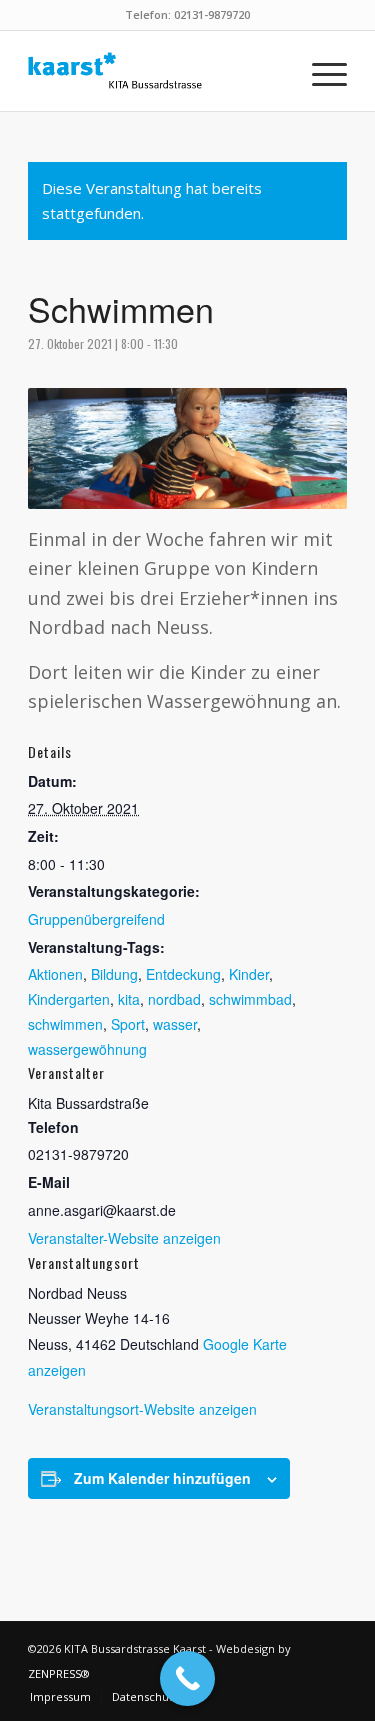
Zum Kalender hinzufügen (162, 1478)
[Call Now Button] (187, 1678)
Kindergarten (69, 999)
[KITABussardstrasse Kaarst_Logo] (155, 71)
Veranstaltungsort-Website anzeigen (142, 1409)
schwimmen (65, 1024)
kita (129, 999)
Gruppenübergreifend (96, 919)
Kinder (249, 974)
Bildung (114, 974)
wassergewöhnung (87, 1049)
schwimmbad (250, 999)
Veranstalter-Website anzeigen (124, 1238)
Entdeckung (183, 974)
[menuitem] (319, 71)
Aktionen (55, 974)
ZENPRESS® (59, 1673)
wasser (175, 1024)
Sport (128, 1024)
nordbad (174, 999)
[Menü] (319, 71)
